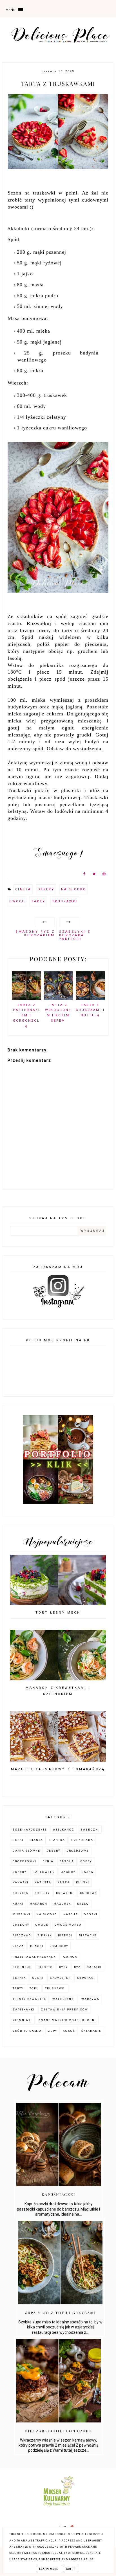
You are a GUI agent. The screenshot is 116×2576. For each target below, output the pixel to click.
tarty (38, 901)
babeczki (90, 1830)
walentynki (64, 1999)
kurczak (88, 1893)
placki (37, 1946)
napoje (71, 1914)
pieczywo (22, 1935)
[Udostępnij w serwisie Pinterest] (104, 875)
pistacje (88, 1935)
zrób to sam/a (27, 2031)
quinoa (70, 1957)
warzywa (90, 1999)
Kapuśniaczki (59, 2194)
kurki (18, 1904)
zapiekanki (24, 2009)
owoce (17, 901)
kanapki (21, 1882)
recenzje (22, 1967)
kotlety (42, 1893)
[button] (25, 8)
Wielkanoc (64, 1830)
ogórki (91, 1914)
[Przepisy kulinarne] (58, 2508)
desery (46, 889)
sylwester (60, 1978)
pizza (18, 1946)
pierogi (65, 1935)
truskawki (65, 901)
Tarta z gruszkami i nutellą (90, 1010)
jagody (68, 1872)
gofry (86, 1861)
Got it (71, 2569)
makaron (38, 1904)
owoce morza (68, 1925)
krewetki (65, 1893)
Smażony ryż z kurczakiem (35, 934)
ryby (63, 1967)
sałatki (94, 1967)
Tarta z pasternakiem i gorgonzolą (26, 1015)
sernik (19, 1978)
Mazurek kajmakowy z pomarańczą (58, 1769)
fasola (67, 1861)
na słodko (74, 889)
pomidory (59, 1946)
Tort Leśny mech (58, 1613)
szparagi (86, 1978)
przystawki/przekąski (35, 1957)
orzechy (21, 1925)
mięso (83, 1904)
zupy (53, 2031)
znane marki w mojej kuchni (67, 2020)
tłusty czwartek (29, 1999)
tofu (34, 1988)
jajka (88, 1872)
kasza (64, 1882)
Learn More (49, 2569)
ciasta (23, 889)
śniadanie (91, 2031)
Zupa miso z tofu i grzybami (60, 2313)
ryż (77, 1967)
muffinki (22, 1914)
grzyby (20, 1872)
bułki (18, 1840)
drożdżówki (24, 1861)
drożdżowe (78, 1851)
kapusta (43, 1882)
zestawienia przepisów (64, 2009)
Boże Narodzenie (30, 1830)
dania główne (26, 1851)
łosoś (69, 2031)
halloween (44, 1872)
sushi (38, 1978)
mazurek (62, 1904)
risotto (45, 1967)
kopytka (21, 1893)
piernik (45, 1935)
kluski (83, 1882)
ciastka (57, 1840)
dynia (48, 1861)
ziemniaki (22, 2020)
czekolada (82, 1840)
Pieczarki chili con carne (59, 2431)
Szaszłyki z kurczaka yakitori (75, 935)
